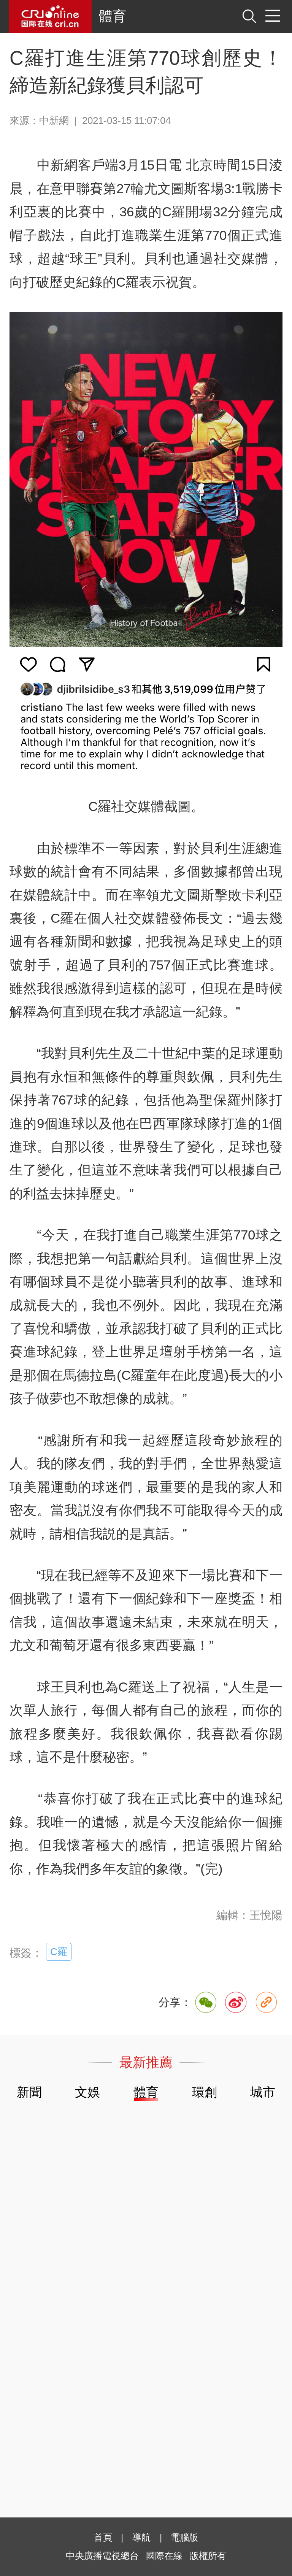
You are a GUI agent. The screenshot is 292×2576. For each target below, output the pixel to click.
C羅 (59, 1952)
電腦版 (184, 2537)
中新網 (54, 121)
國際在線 (50, 17)
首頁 (103, 2537)
